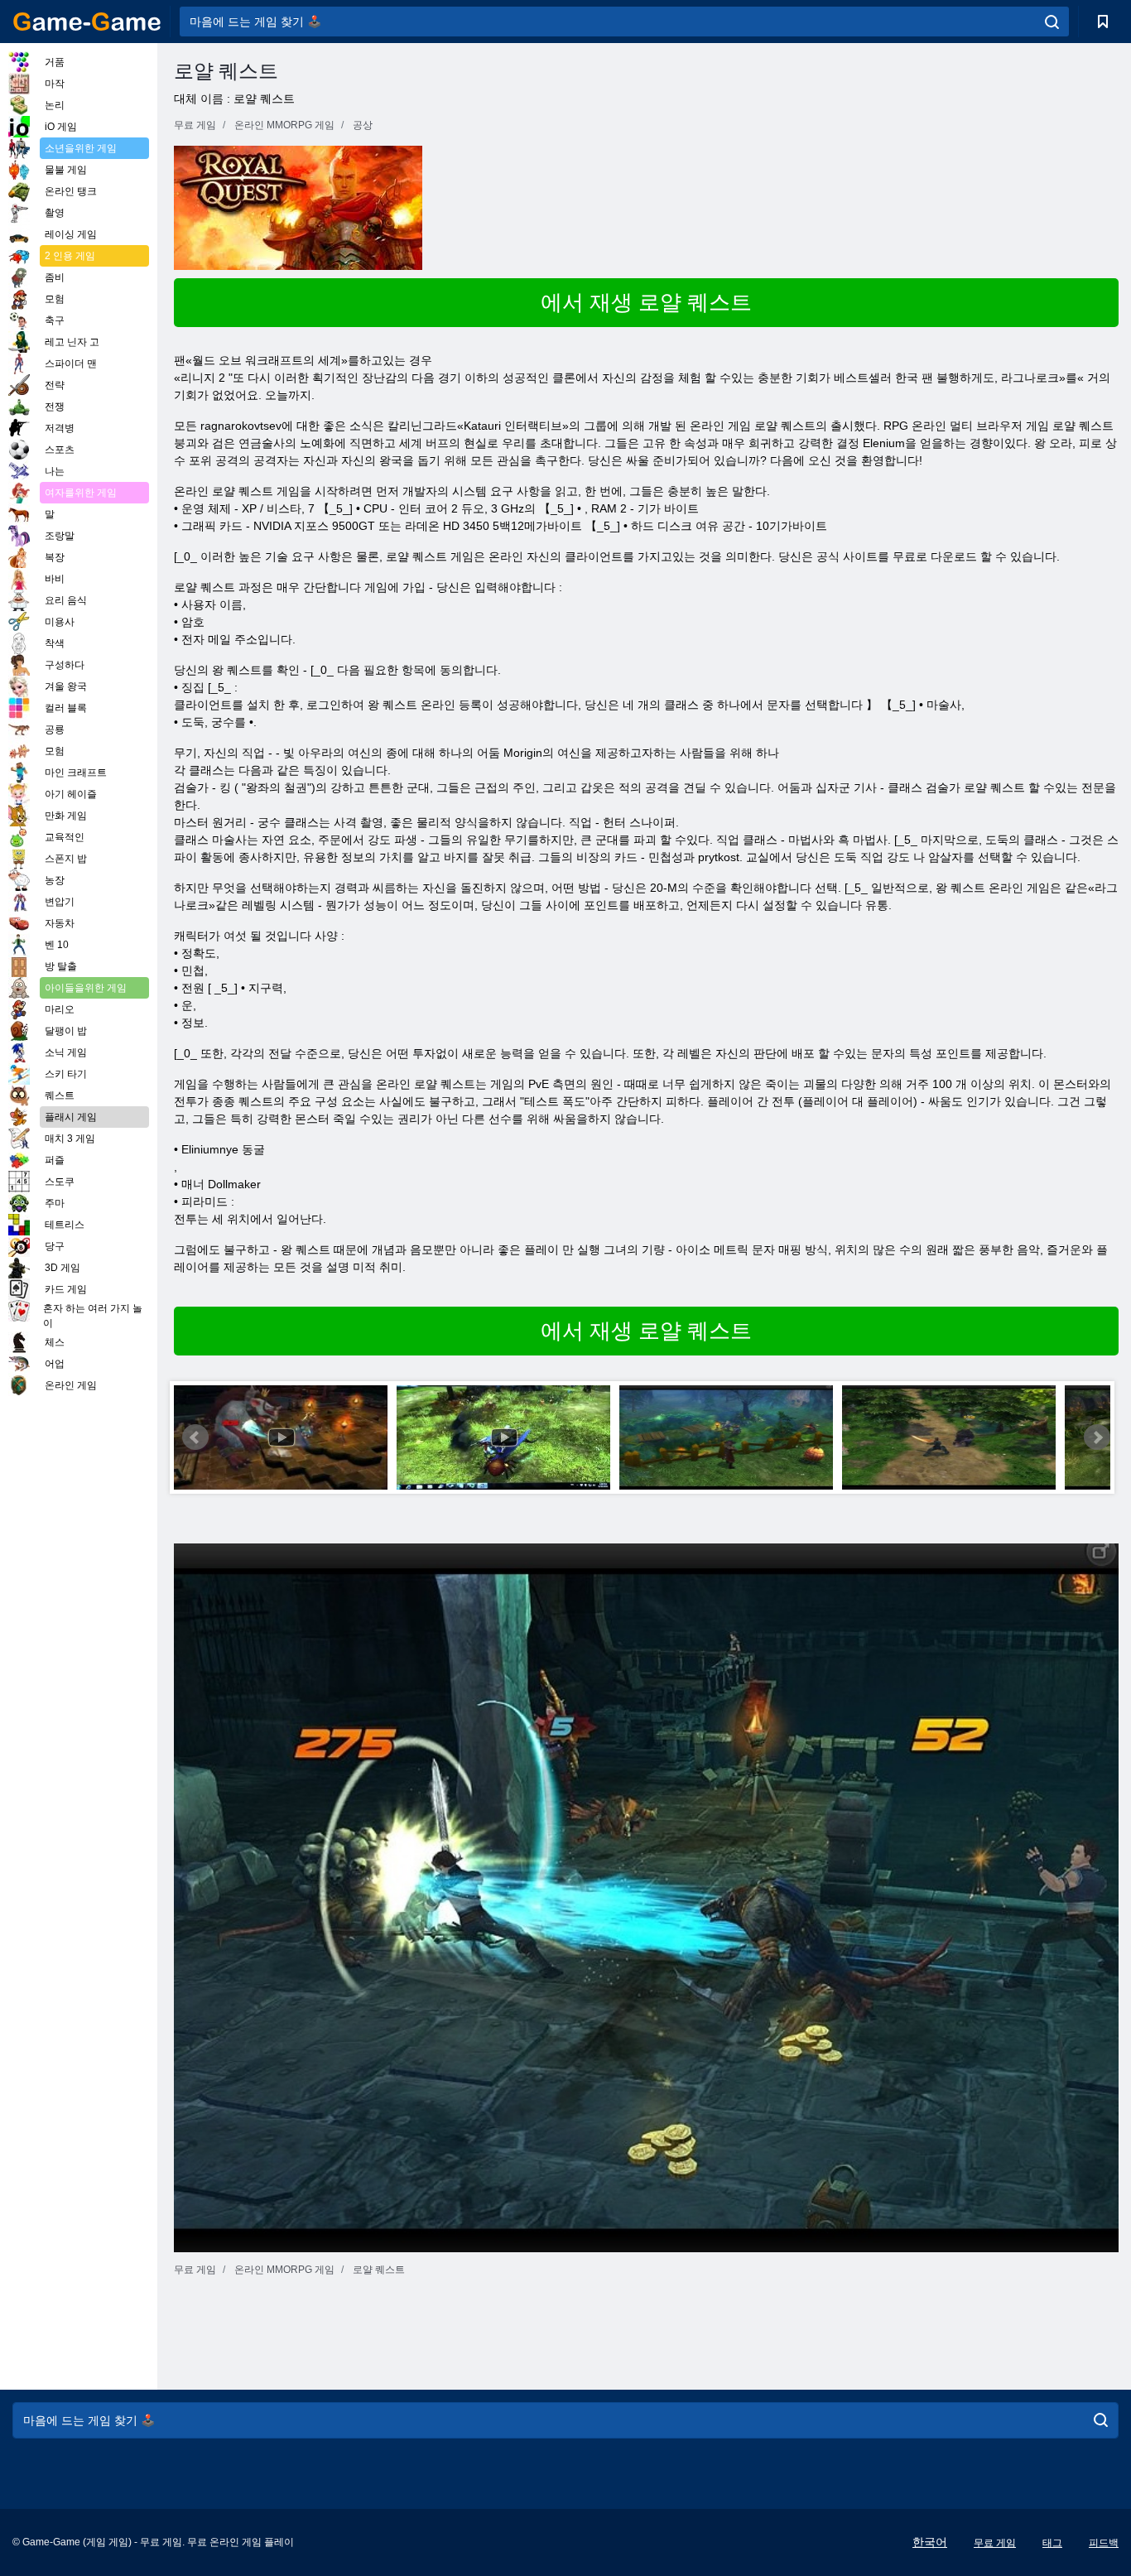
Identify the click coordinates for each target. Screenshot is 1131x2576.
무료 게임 (995, 2543)
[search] (1052, 22)
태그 (1052, 2543)
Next (1097, 1437)
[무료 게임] (87, 22)
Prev (195, 1437)
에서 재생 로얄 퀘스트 (646, 302)
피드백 (1104, 2543)
